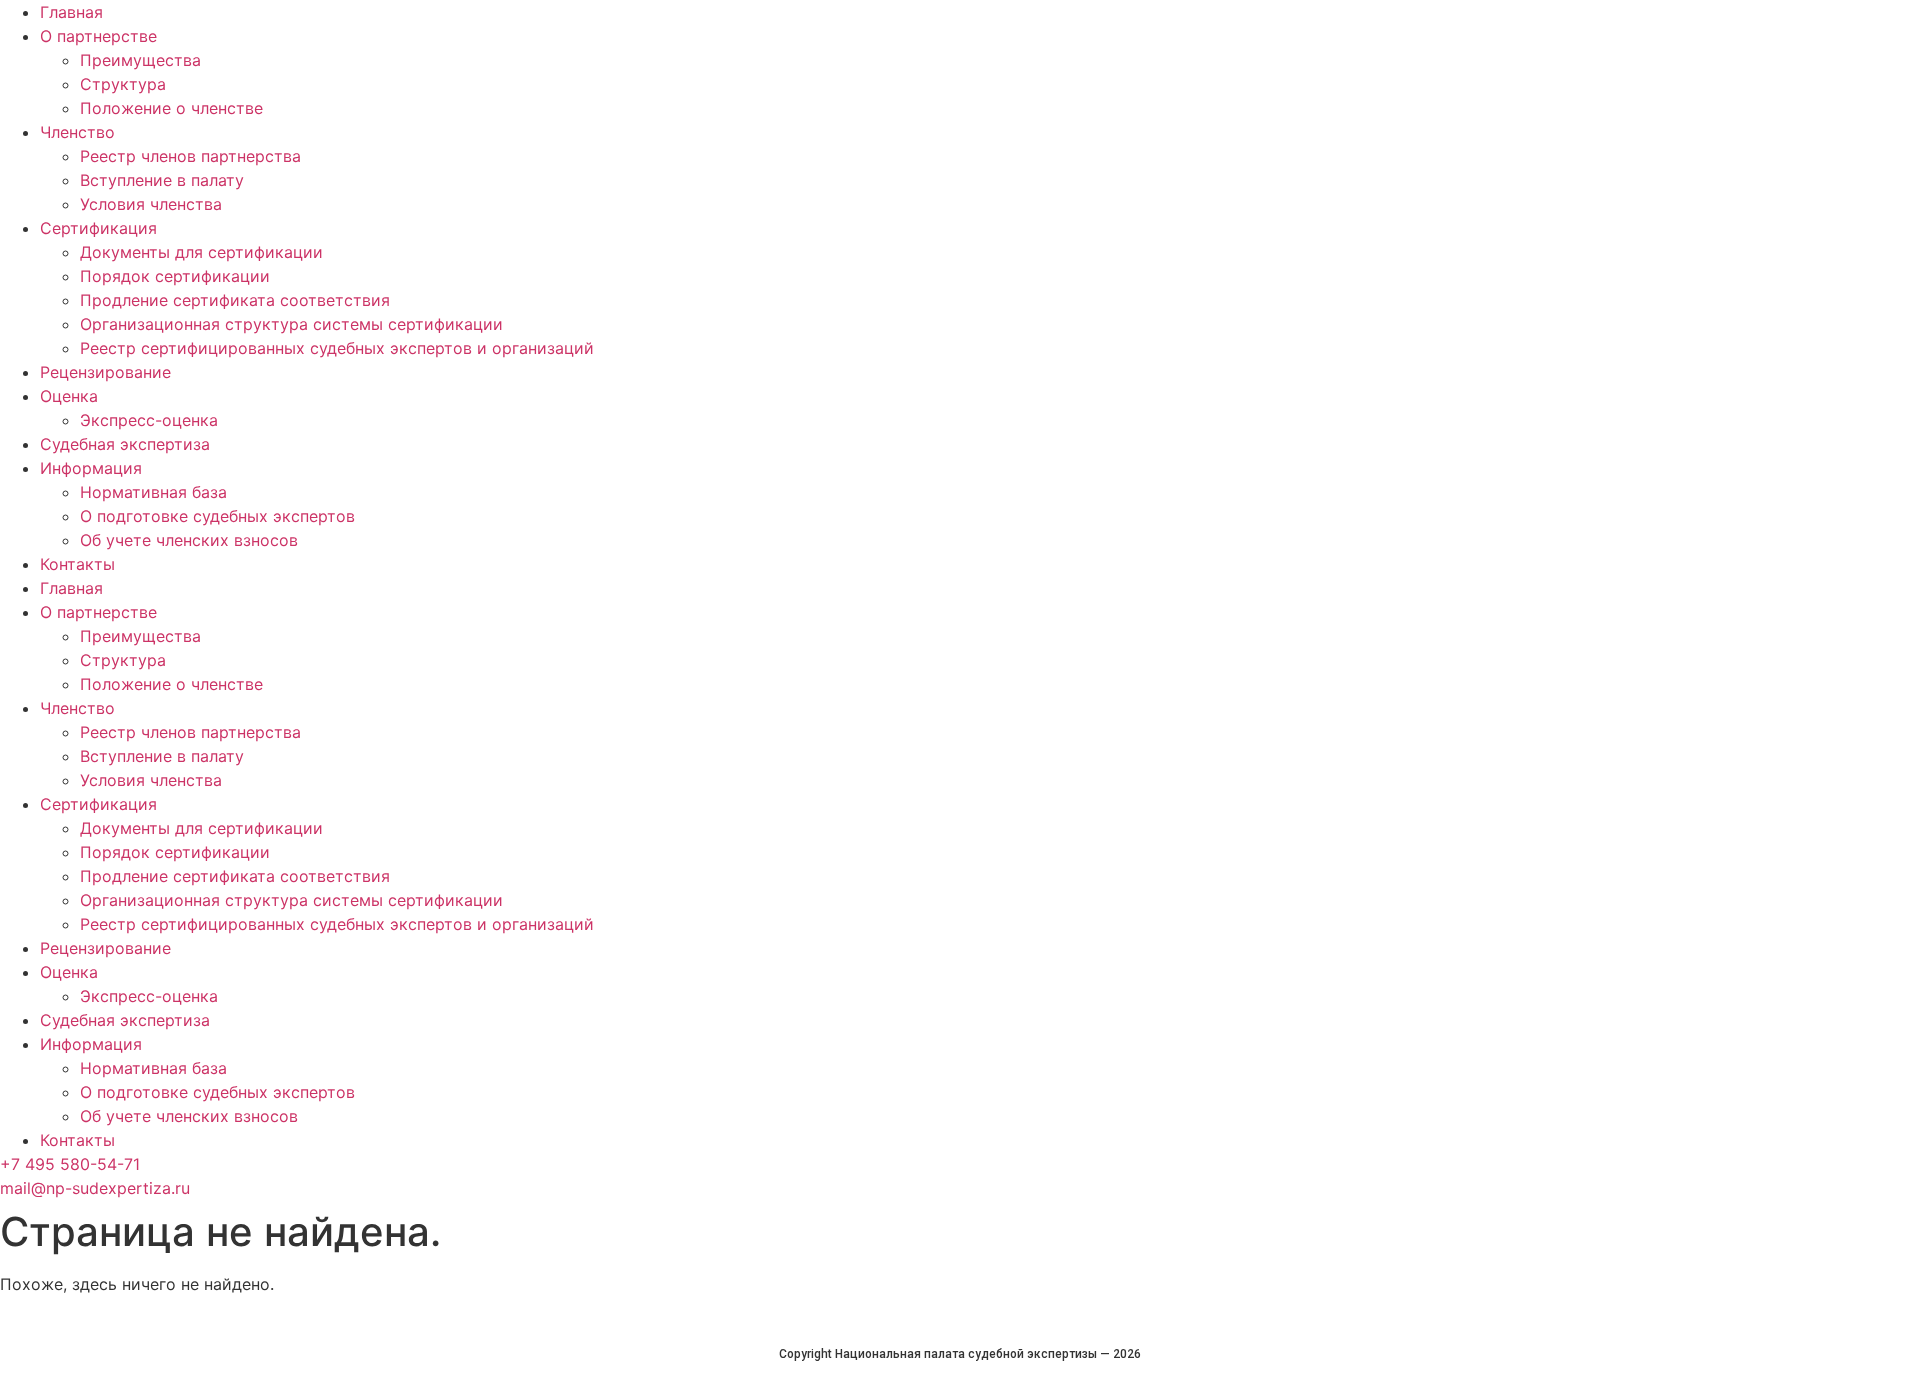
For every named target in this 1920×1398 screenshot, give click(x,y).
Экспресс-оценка (149, 420)
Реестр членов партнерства (190, 156)
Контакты (77, 564)
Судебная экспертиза (125, 444)
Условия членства (151, 204)
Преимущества (140, 60)
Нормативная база (153, 492)
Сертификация (98, 228)
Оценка (69, 396)
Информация (91, 468)
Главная (71, 12)
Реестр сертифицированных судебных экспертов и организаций (337, 348)
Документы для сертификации (201, 252)
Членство (77, 132)
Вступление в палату (162, 180)
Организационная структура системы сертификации (291, 324)
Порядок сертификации (175, 276)
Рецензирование (105, 372)
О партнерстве (98, 36)
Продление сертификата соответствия (235, 300)
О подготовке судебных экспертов (217, 516)
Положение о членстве (171, 108)
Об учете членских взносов (189, 540)
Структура (123, 84)
